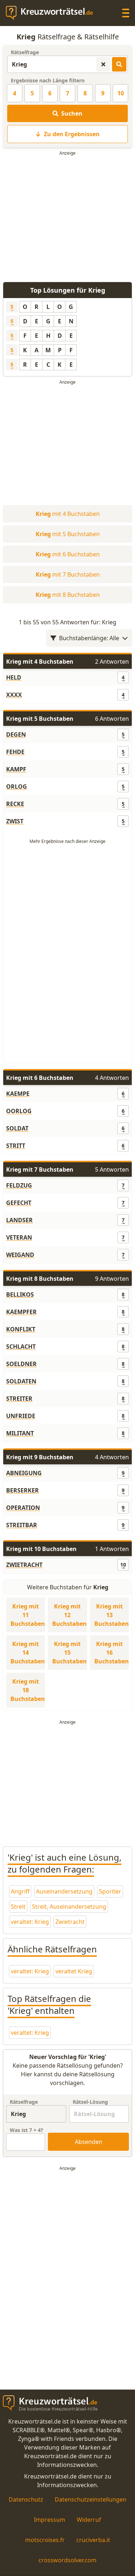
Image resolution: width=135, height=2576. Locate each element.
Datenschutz (26, 2499)
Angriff (20, 1891)
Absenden (89, 2142)
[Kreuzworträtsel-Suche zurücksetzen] (103, 64)
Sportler (110, 1891)
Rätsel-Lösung (90, 2102)
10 (121, 93)
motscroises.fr (45, 2540)
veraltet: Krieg (30, 1922)
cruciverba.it (93, 2540)
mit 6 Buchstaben (68, 554)
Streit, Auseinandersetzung (69, 1907)
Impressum (49, 2520)
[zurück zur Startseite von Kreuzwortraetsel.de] (53, 13)
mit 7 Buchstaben (68, 574)
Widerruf (89, 2520)
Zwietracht (70, 1922)
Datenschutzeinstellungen (91, 2499)
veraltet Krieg (74, 1971)
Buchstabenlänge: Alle (89, 638)
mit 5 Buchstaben (68, 534)
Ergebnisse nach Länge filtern (48, 80)
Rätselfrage (25, 52)
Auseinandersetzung (64, 1891)
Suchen (72, 113)
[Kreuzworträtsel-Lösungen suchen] (119, 64)
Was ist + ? (26, 2130)
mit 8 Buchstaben (68, 595)
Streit (18, 1907)
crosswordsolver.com (67, 2560)
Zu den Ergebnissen (72, 134)
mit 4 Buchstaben (68, 514)
